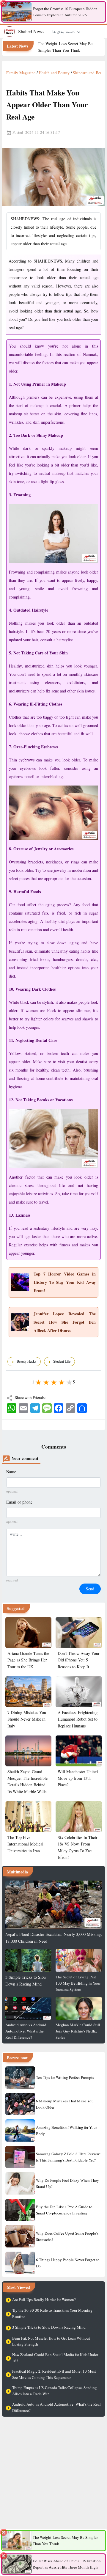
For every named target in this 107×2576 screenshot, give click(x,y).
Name (11, 1472)
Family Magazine (21, 73)
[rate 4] (61, 1381)
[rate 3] (53, 1381)
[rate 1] (38, 1381)
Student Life (62, 1361)
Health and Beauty (54, 73)
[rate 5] (69, 1381)
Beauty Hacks (27, 1361)
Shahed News (31, 31)
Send (90, 1589)
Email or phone (19, 1502)
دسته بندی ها (64, 31)
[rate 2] (46, 1381)
